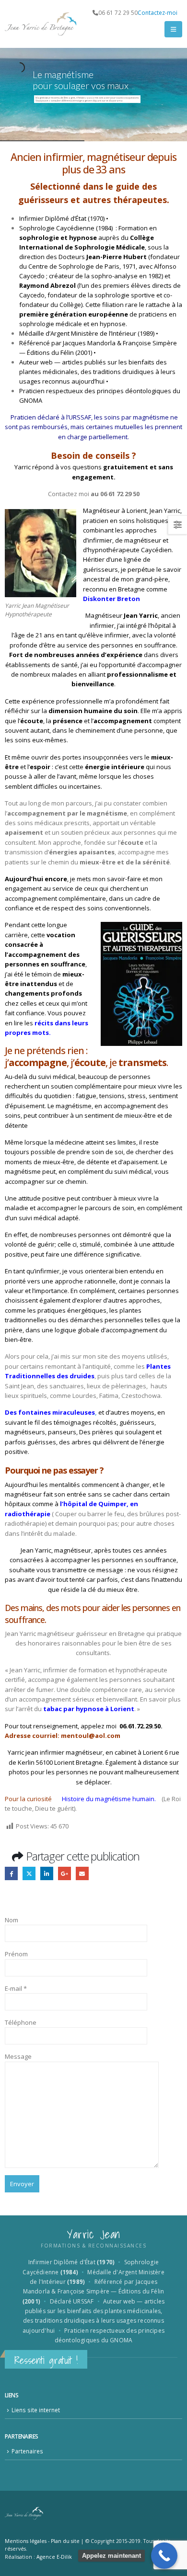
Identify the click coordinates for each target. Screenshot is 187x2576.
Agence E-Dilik (54, 2557)
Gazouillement (29, 1873)
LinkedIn (47, 1873)
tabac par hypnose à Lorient (88, 1709)
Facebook (11, 1873)
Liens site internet (36, 2410)
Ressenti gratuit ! (46, 2360)
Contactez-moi (158, 12)
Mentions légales (26, 2541)
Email (82, 1873)
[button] (173, 29)
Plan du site (65, 2541)
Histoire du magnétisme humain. (107, 1799)
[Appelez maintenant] (164, 2556)
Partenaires (27, 2451)
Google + (64, 1873)
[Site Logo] (41, 24)
